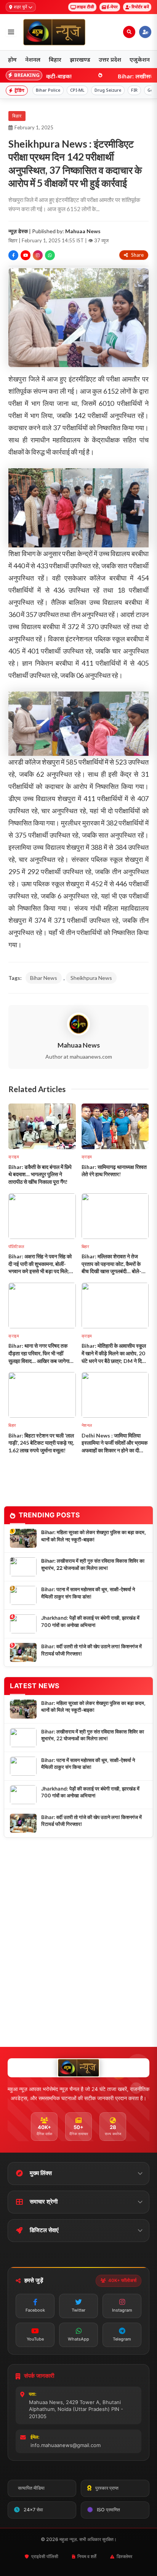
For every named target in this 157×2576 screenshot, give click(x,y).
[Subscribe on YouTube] (26, 255)
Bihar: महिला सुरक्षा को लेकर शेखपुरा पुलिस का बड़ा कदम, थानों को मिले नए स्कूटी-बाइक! (94, 1536)
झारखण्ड (80, 59)
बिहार (55, 59)
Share (137, 255)
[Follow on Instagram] (38, 255)
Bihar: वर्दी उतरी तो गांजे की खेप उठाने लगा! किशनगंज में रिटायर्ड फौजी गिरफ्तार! (91, 1650)
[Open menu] (11, 32)
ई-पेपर (112, 7)
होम (12, 59)
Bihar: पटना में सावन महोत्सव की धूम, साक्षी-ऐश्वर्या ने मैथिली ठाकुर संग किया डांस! (88, 1593)
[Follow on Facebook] (13, 255)
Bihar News (44, 978)
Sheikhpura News (91, 978)
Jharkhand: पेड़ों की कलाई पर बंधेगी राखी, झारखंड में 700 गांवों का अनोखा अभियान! (90, 1621)
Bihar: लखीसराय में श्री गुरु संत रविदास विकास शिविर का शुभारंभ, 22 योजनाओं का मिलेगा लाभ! (93, 1564)
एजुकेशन (140, 59)
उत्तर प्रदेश (110, 59)
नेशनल (33, 59)
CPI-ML (77, 90)
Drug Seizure (108, 90)
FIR (134, 90)
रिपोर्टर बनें (140, 7)
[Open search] (129, 32)
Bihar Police (48, 90)
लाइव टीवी (85, 7)
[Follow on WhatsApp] (50, 255)
